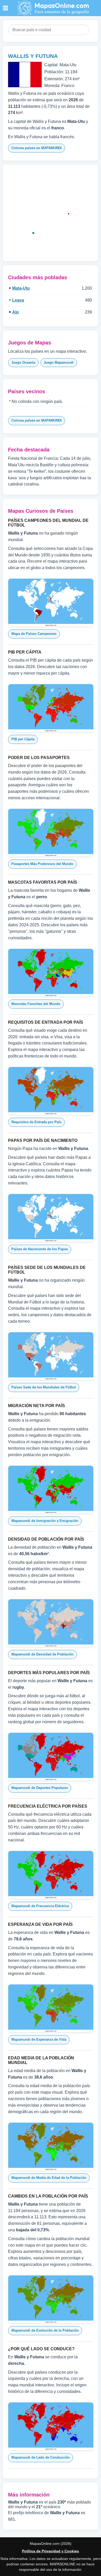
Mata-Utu (21, 288)
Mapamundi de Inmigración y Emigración (45, 1521)
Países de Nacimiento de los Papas (40, 1249)
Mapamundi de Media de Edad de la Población (49, 2178)
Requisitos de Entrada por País (36, 1122)
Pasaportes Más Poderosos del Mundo (42, 864)
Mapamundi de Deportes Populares (40, 1788)
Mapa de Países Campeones (34, 634)
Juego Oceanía (23, 362)
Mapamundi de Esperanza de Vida (39, 2039)
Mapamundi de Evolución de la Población (45, 2330)
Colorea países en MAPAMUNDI (37, 148)
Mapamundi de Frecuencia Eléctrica (40, 1906)
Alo (16, 312)
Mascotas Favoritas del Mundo (36, 1004)
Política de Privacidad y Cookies (51, 2551)
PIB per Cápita (23, 739)
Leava (18, 300)
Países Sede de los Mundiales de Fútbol (44, 1387)
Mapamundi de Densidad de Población (42, 1654)
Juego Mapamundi (59, 362)
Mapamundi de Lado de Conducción (41, 2457)
